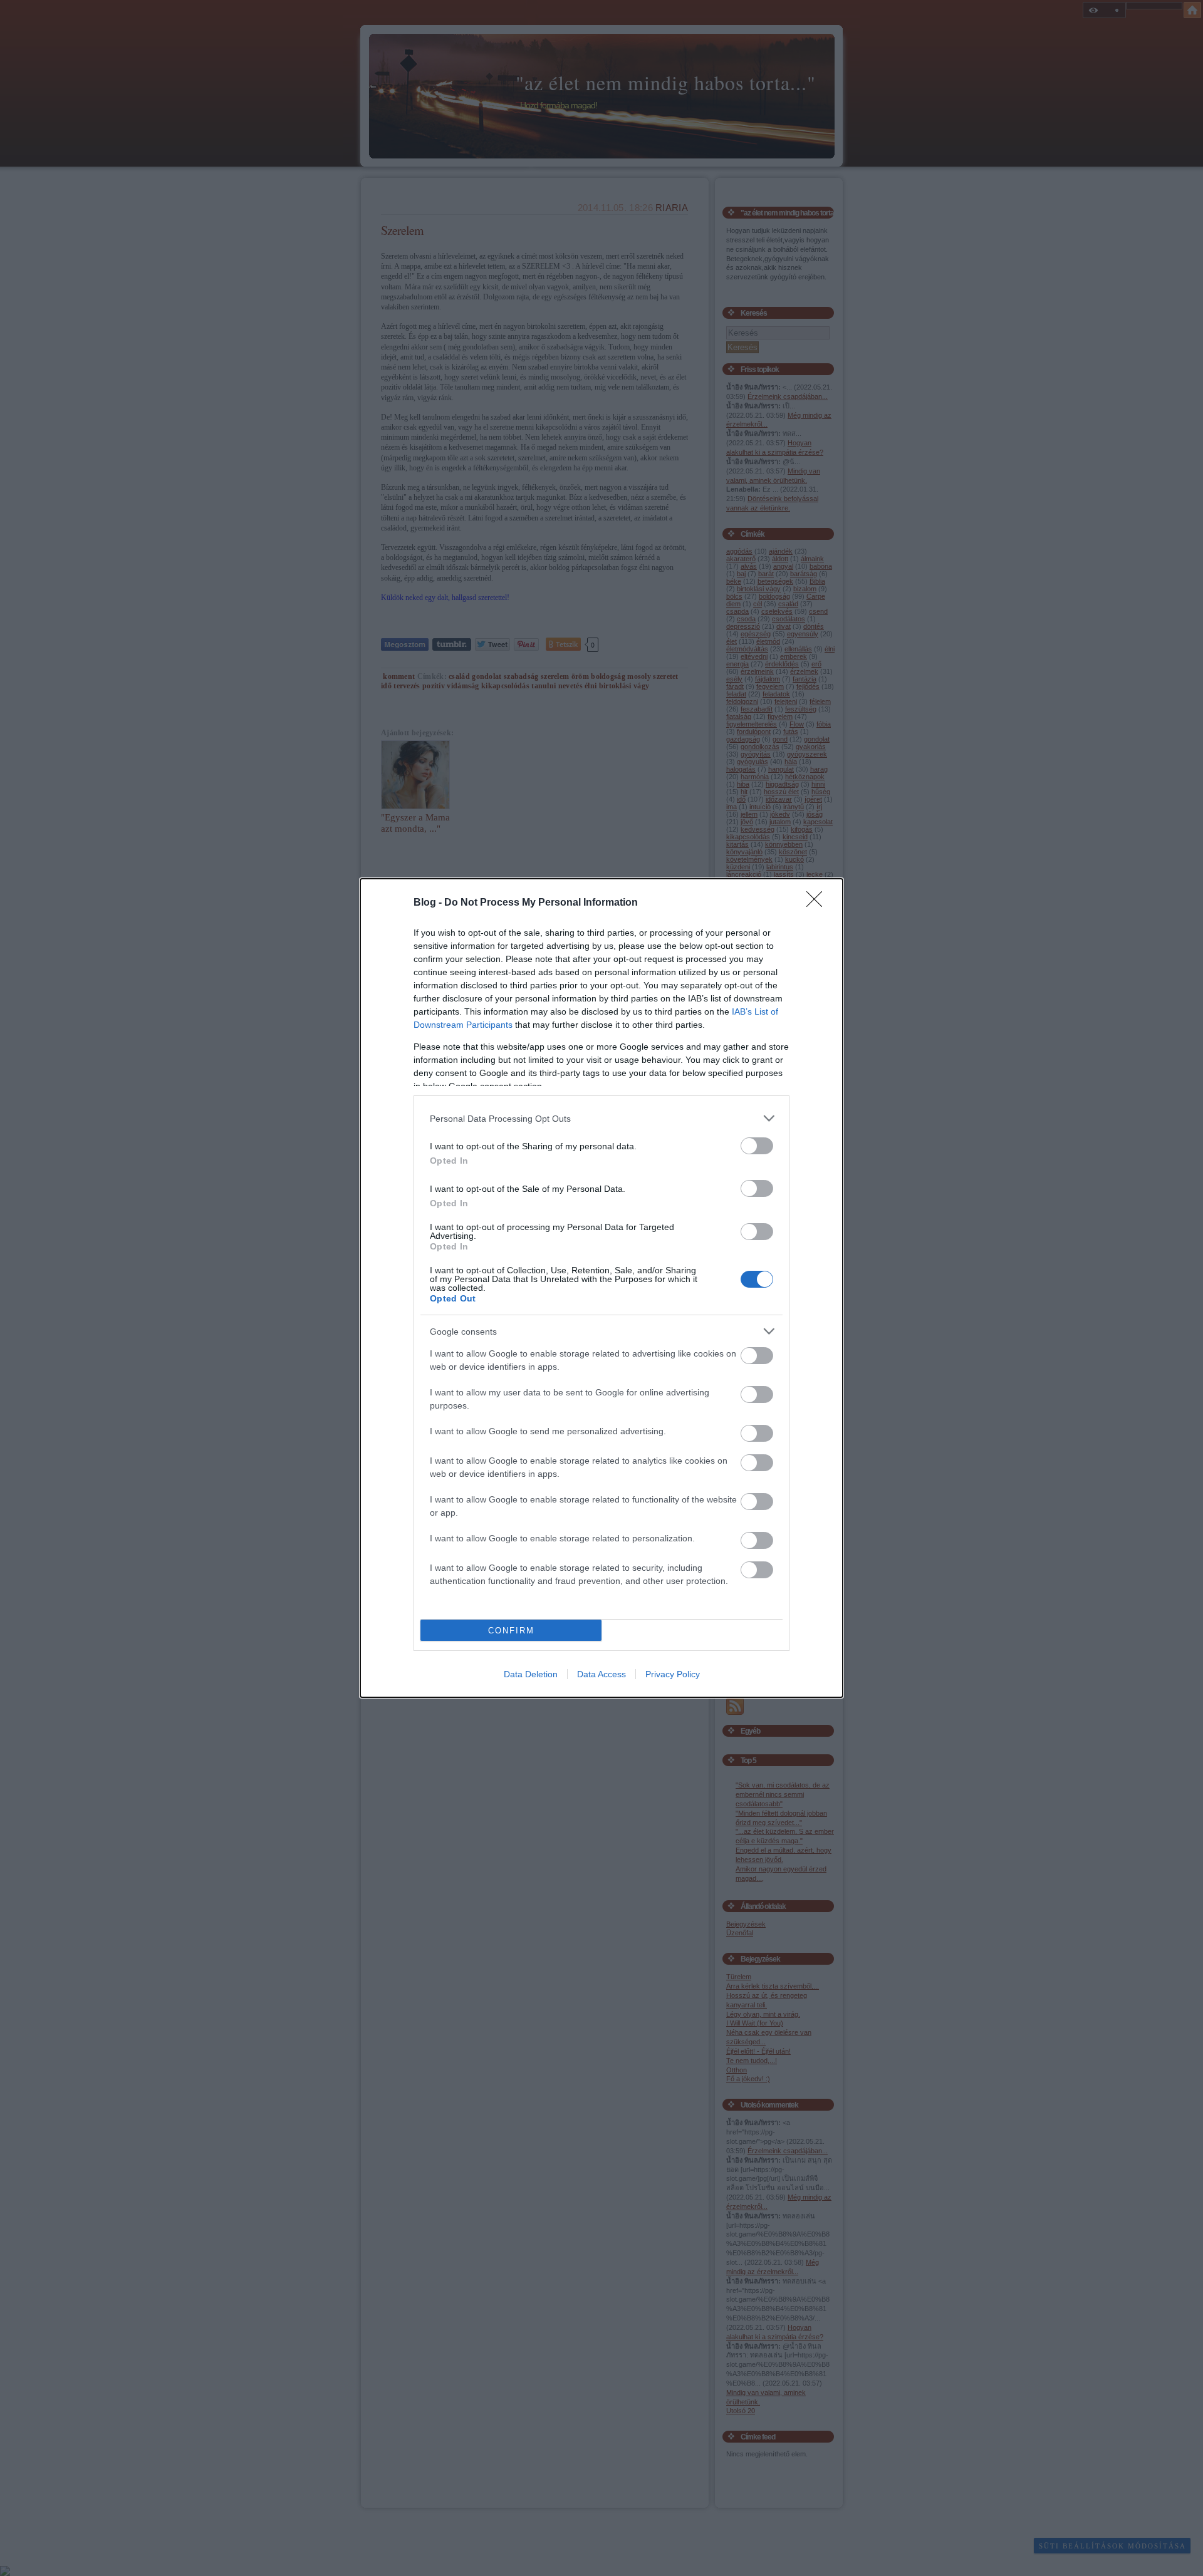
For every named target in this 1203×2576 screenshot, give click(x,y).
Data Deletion (531, 1674)
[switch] (757, 1146)
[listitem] (601, 1118)
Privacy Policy (673, 1674)
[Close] (818, 903)
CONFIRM (511, 1631)
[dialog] (601, 1288)
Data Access (601, 1674)
